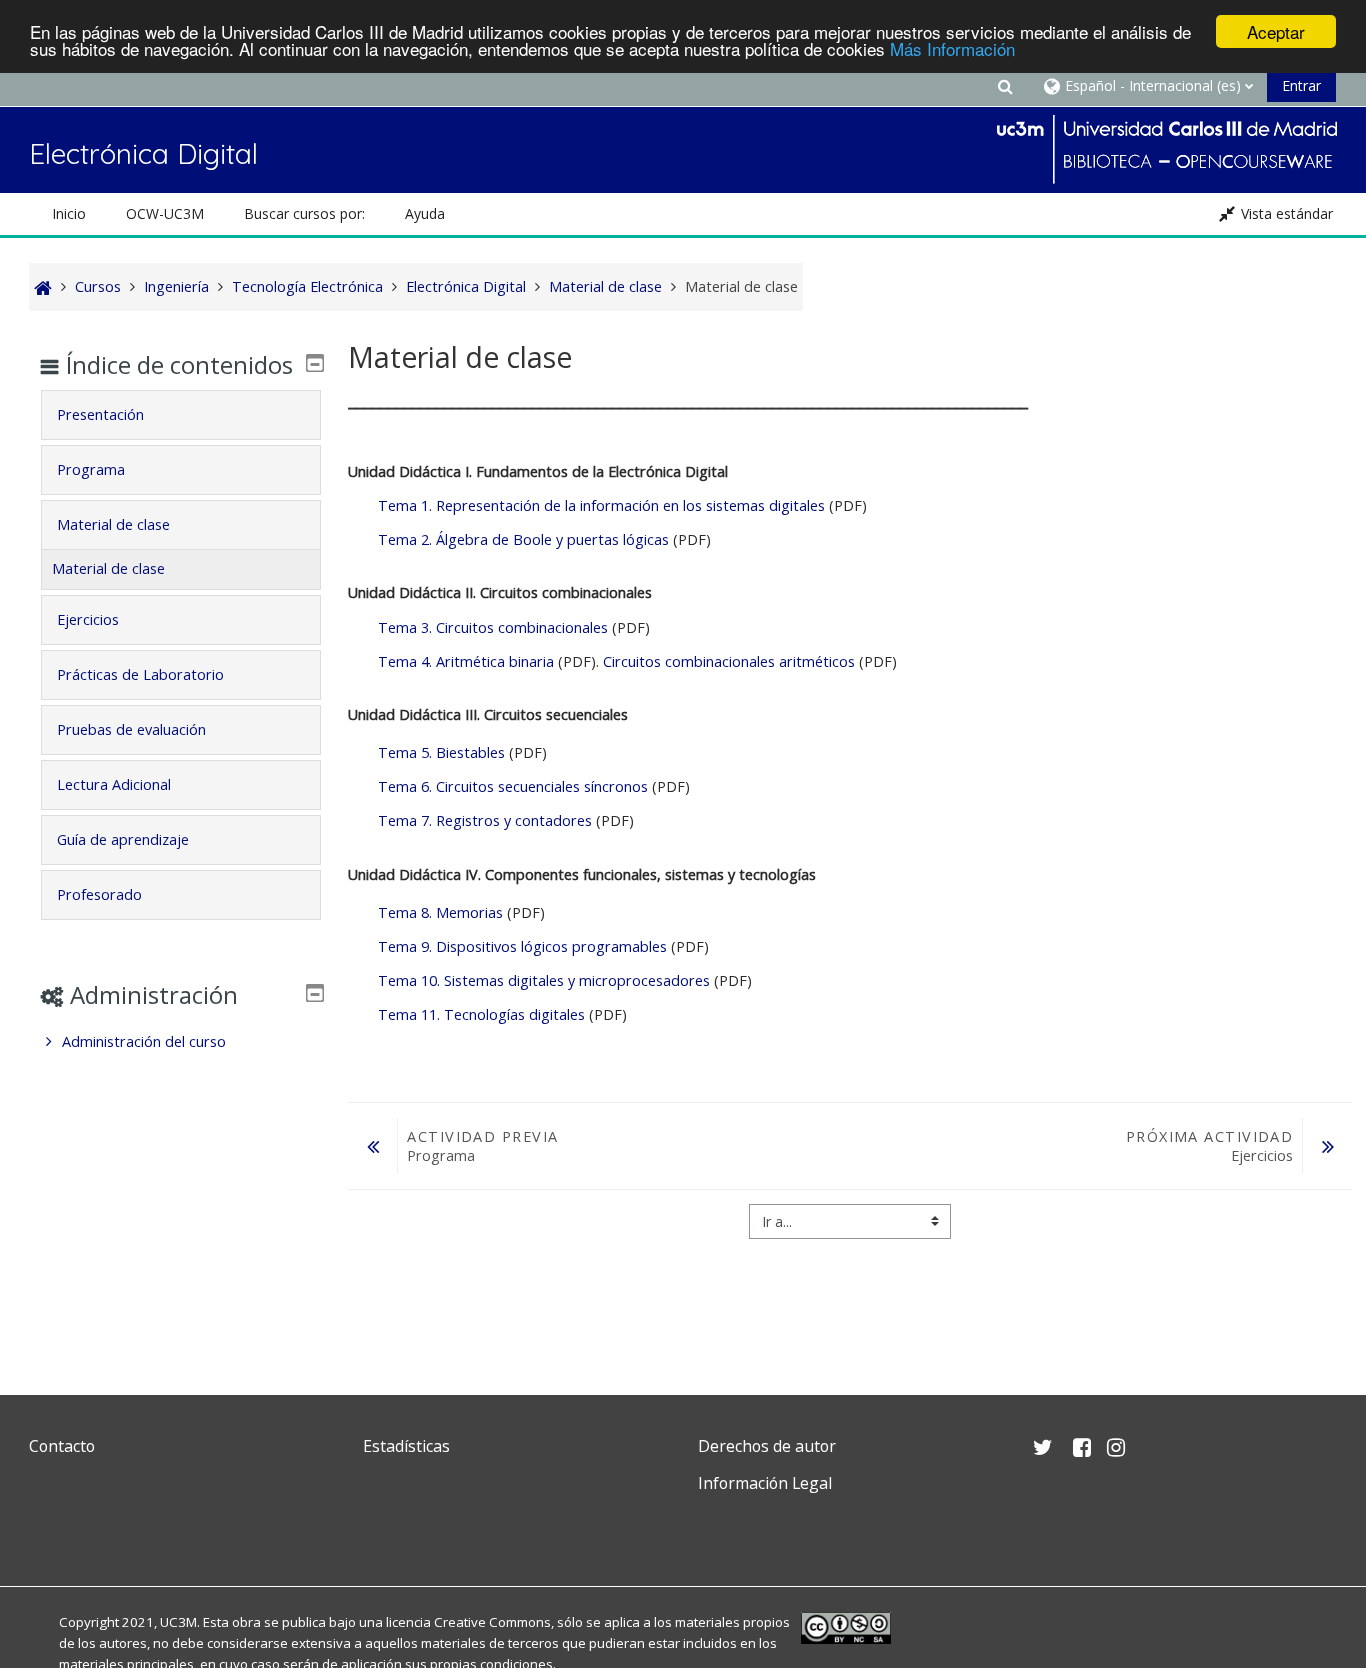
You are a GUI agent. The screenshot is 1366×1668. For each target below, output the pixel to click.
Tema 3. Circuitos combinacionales (493, 627)
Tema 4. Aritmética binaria (466, 661)
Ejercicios (88, 619)
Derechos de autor (767, 1446)
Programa (91, 469)
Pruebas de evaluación (131, 729)
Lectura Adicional (114, 784)
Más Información (952, 49)
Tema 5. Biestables (443, 752)
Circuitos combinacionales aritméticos (729, 661)
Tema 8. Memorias (440, 912)
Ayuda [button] (425, 213)
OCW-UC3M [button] (165, 213)
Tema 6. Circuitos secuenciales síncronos (515, 786)
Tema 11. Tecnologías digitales (481, 1014)
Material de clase (113, 524)
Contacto (62, 1446)
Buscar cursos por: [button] (304, 213)
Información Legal (765, 1483)
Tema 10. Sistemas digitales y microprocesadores (546, 980)
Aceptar (1276, 31)
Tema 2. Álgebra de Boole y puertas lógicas (523, 539)
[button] (1005, 85)
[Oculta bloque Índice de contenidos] (315, 363)
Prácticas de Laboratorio (140, 674)
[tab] (180, 415)
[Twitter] (49, 1530)
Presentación (100, 414)
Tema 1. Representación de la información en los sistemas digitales (601, 505)
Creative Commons (492, 1622)
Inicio (69, 213)
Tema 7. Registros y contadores (485, 820)
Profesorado (99, 894)
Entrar (1301, 85)
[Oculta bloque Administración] (315, 993)
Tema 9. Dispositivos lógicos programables (524, 946)
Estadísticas (406, 1446)
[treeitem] (180, 1042)
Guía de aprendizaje (123, 839)
